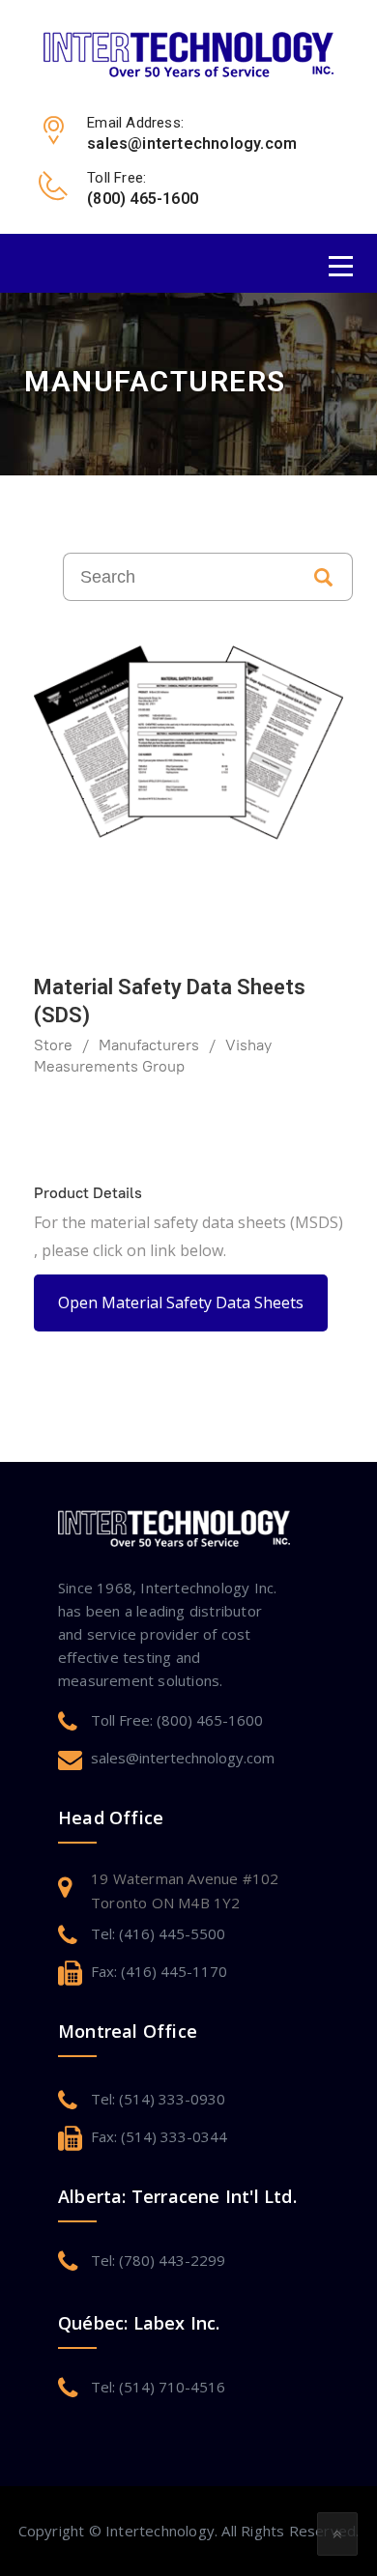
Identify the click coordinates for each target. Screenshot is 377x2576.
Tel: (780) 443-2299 (158, 2260)
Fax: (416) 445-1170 (159, 1971)
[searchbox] (179, 577)
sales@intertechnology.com (183, 1758)
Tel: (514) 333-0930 (158, 2099)
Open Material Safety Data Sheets (181, 1302)
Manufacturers (149, 1045)
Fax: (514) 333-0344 (159, 2136)
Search (324, 577)
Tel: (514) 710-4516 (158, 2387)
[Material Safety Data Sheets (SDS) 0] (188, 743)
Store (53, 1045)
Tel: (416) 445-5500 (158, 1933)
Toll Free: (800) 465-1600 (177, 1720)
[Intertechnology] (188, 53)
